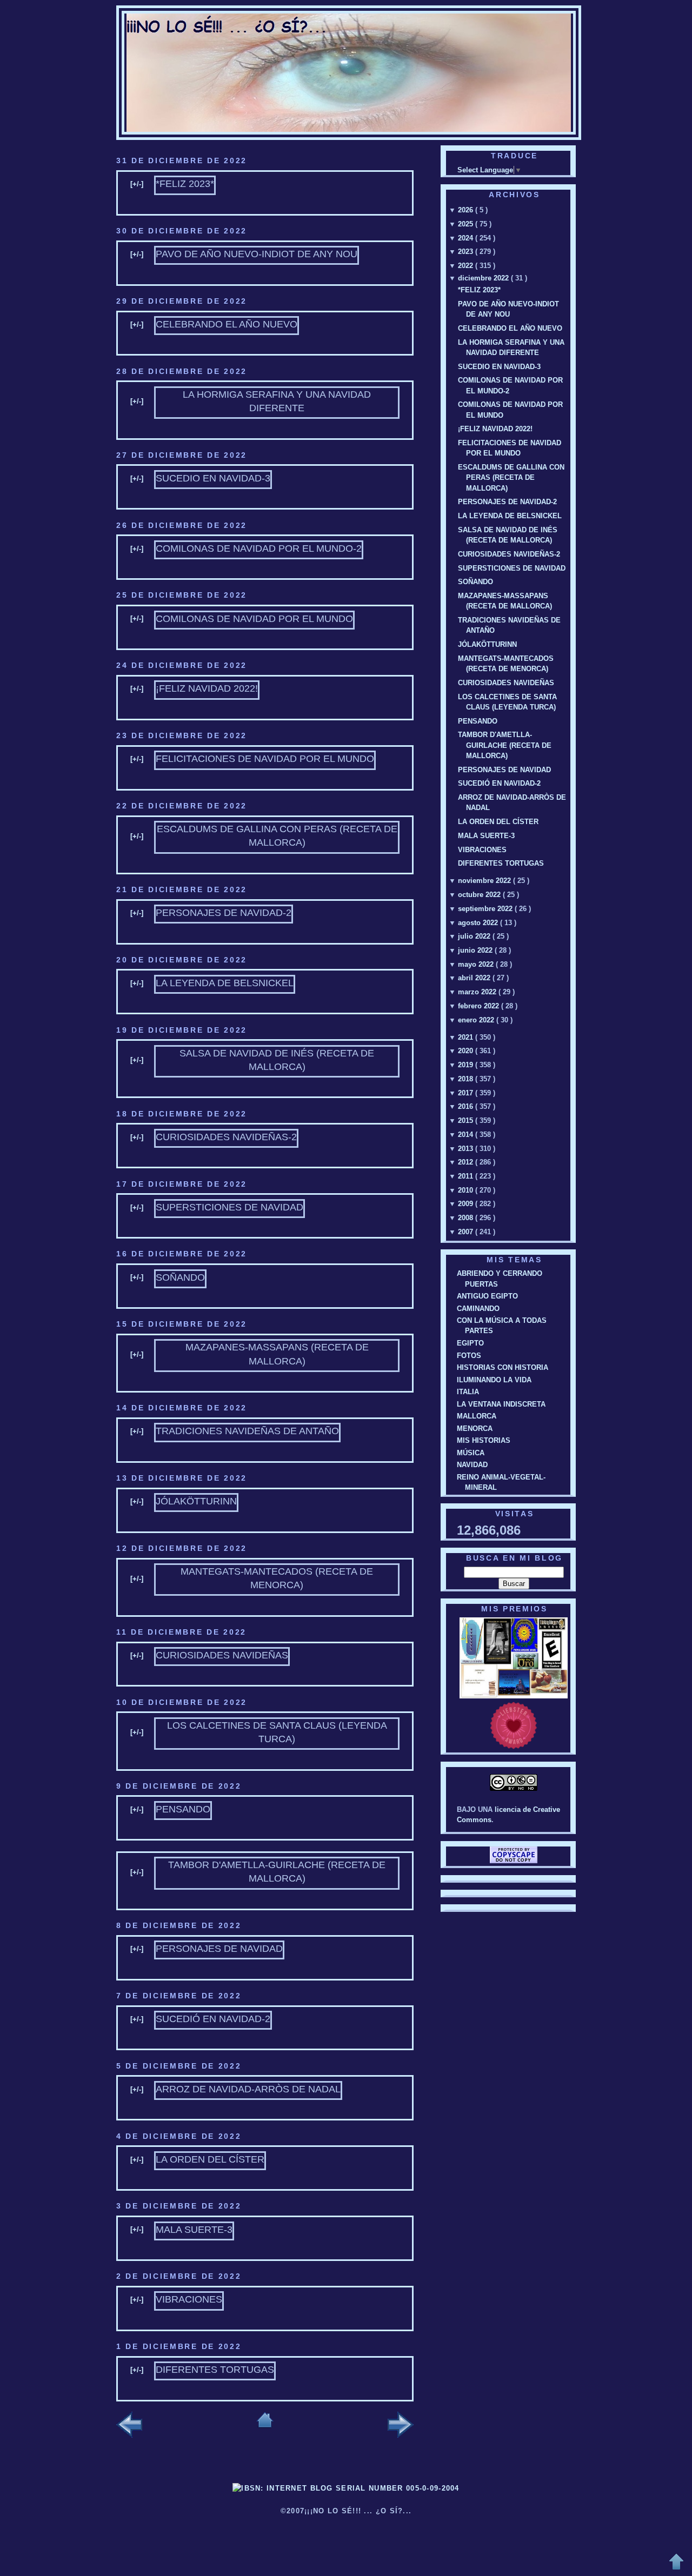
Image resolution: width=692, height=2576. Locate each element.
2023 (467, 252)
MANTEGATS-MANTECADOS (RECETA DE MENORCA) (277, 1578)
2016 (467, 1106)
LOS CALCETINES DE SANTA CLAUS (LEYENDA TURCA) (277, 1732)
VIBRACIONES (189, 2299)
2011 (467, 1176)
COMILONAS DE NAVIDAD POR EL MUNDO (254, 619)
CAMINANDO (478, 1309)
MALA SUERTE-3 (194, 2230)
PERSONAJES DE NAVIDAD (219, 1949)
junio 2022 (476, 950)
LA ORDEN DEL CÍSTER (210, 2159)
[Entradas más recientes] (129, 2426)
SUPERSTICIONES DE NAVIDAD (229, 1207)
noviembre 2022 (485, 881)
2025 (467, 224)
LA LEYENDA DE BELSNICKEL (225, 983)
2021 (467, 1037)
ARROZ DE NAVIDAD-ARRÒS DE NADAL (248, 2089)
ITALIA (468, 1392)
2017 (467, 1093)
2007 (467, 1232)
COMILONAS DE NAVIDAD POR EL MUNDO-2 (259, 548)
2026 (467, 210)
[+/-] (137, 184)
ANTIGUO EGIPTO (487, 1296)
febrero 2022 (480, 1006)
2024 (467, 238)
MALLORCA (477, 1416)
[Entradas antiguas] (401, 2426)
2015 (467, 1120)
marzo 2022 (478, 992)
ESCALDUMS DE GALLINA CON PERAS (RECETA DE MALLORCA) (277, 836)
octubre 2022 (480, 895)
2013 (467, 1149)
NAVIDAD (472, 1465)
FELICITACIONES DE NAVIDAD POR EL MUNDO (265, 759)
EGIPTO (470, 1343)
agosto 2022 (479, 923)
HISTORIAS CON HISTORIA (503, 1367)
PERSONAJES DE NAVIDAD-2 (224, 913)
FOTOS (469, 1356)
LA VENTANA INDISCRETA (501, 1404)
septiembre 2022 (486, 909)
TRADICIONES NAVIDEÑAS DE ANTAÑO (247, 1431)
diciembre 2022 (484, 278)
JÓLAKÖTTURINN (196, 1501)
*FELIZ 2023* (185, 184)
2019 (467, 1065)
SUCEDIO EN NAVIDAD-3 (213, 478)
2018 (467, 1079)
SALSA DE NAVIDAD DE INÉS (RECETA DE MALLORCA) (277, 1060)
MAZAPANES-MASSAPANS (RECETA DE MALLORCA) (277, 1354)
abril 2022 (475, 978)
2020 (467, 1051)
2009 (467, 1204)
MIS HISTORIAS (484, 1440)
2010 (467, 1190)
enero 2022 (477, 1020)
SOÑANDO (180, 1277)
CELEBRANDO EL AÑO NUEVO (227, 324)
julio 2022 (475, 936)
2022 (467, 266)
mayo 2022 (477, 964)
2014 (467, 1135)
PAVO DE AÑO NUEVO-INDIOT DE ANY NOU (257, 254)
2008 (467, 1218)
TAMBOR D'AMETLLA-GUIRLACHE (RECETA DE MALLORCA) (277, 1872)
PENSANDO (183, 1809)
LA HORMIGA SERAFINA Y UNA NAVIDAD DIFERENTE (277, 401)
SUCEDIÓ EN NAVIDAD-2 (213, 2019)
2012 (467, 1162)
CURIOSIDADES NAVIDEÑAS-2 (226, 1137)
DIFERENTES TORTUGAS (215, 2370)
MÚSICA (471, 1453)
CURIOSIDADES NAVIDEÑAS (222, 1655)
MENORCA (475, 1428)
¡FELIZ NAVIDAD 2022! (207, 688)
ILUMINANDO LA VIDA (494, 1380)
